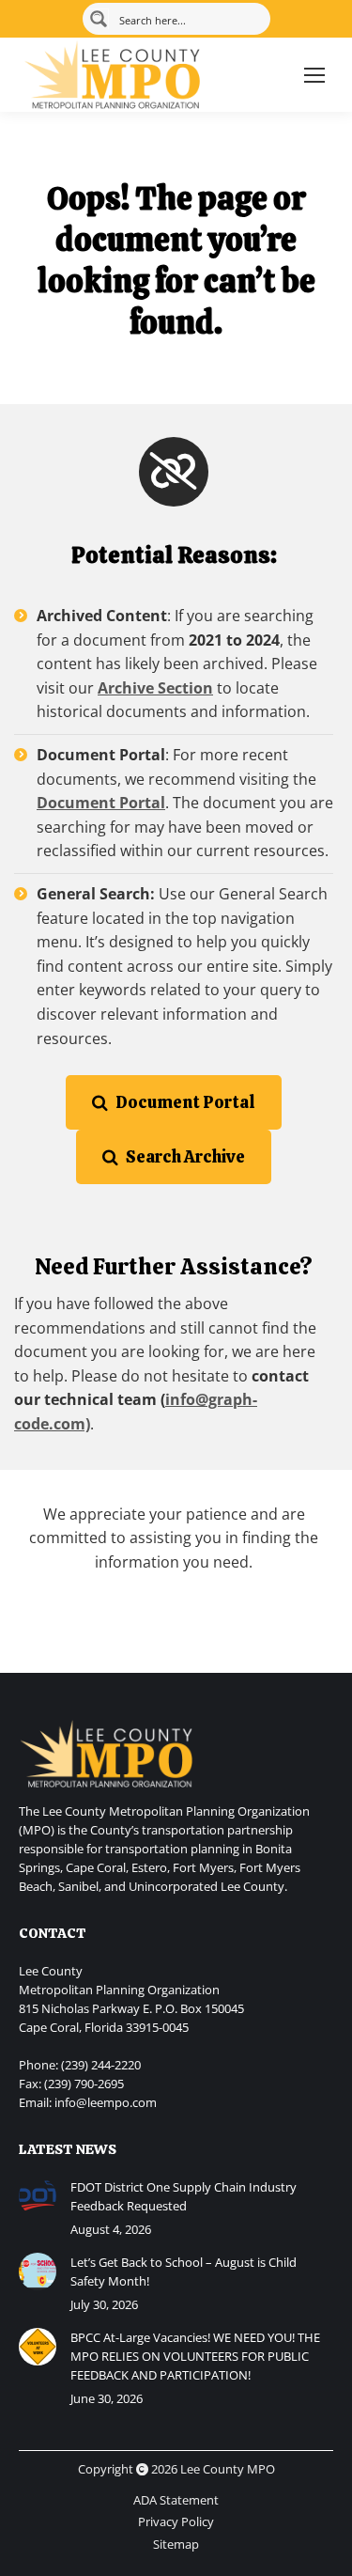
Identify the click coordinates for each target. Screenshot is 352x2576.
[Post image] (38, 2196)
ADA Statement (176, 2500)
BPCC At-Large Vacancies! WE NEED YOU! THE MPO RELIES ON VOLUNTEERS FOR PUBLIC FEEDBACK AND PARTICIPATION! (195, 2356)
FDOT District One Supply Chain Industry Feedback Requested (184, 2196)
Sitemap (176, 2544)
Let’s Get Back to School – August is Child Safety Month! (184, 2272)
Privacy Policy (176, 2521)
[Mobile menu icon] (314, 75)
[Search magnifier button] (99, 19)
